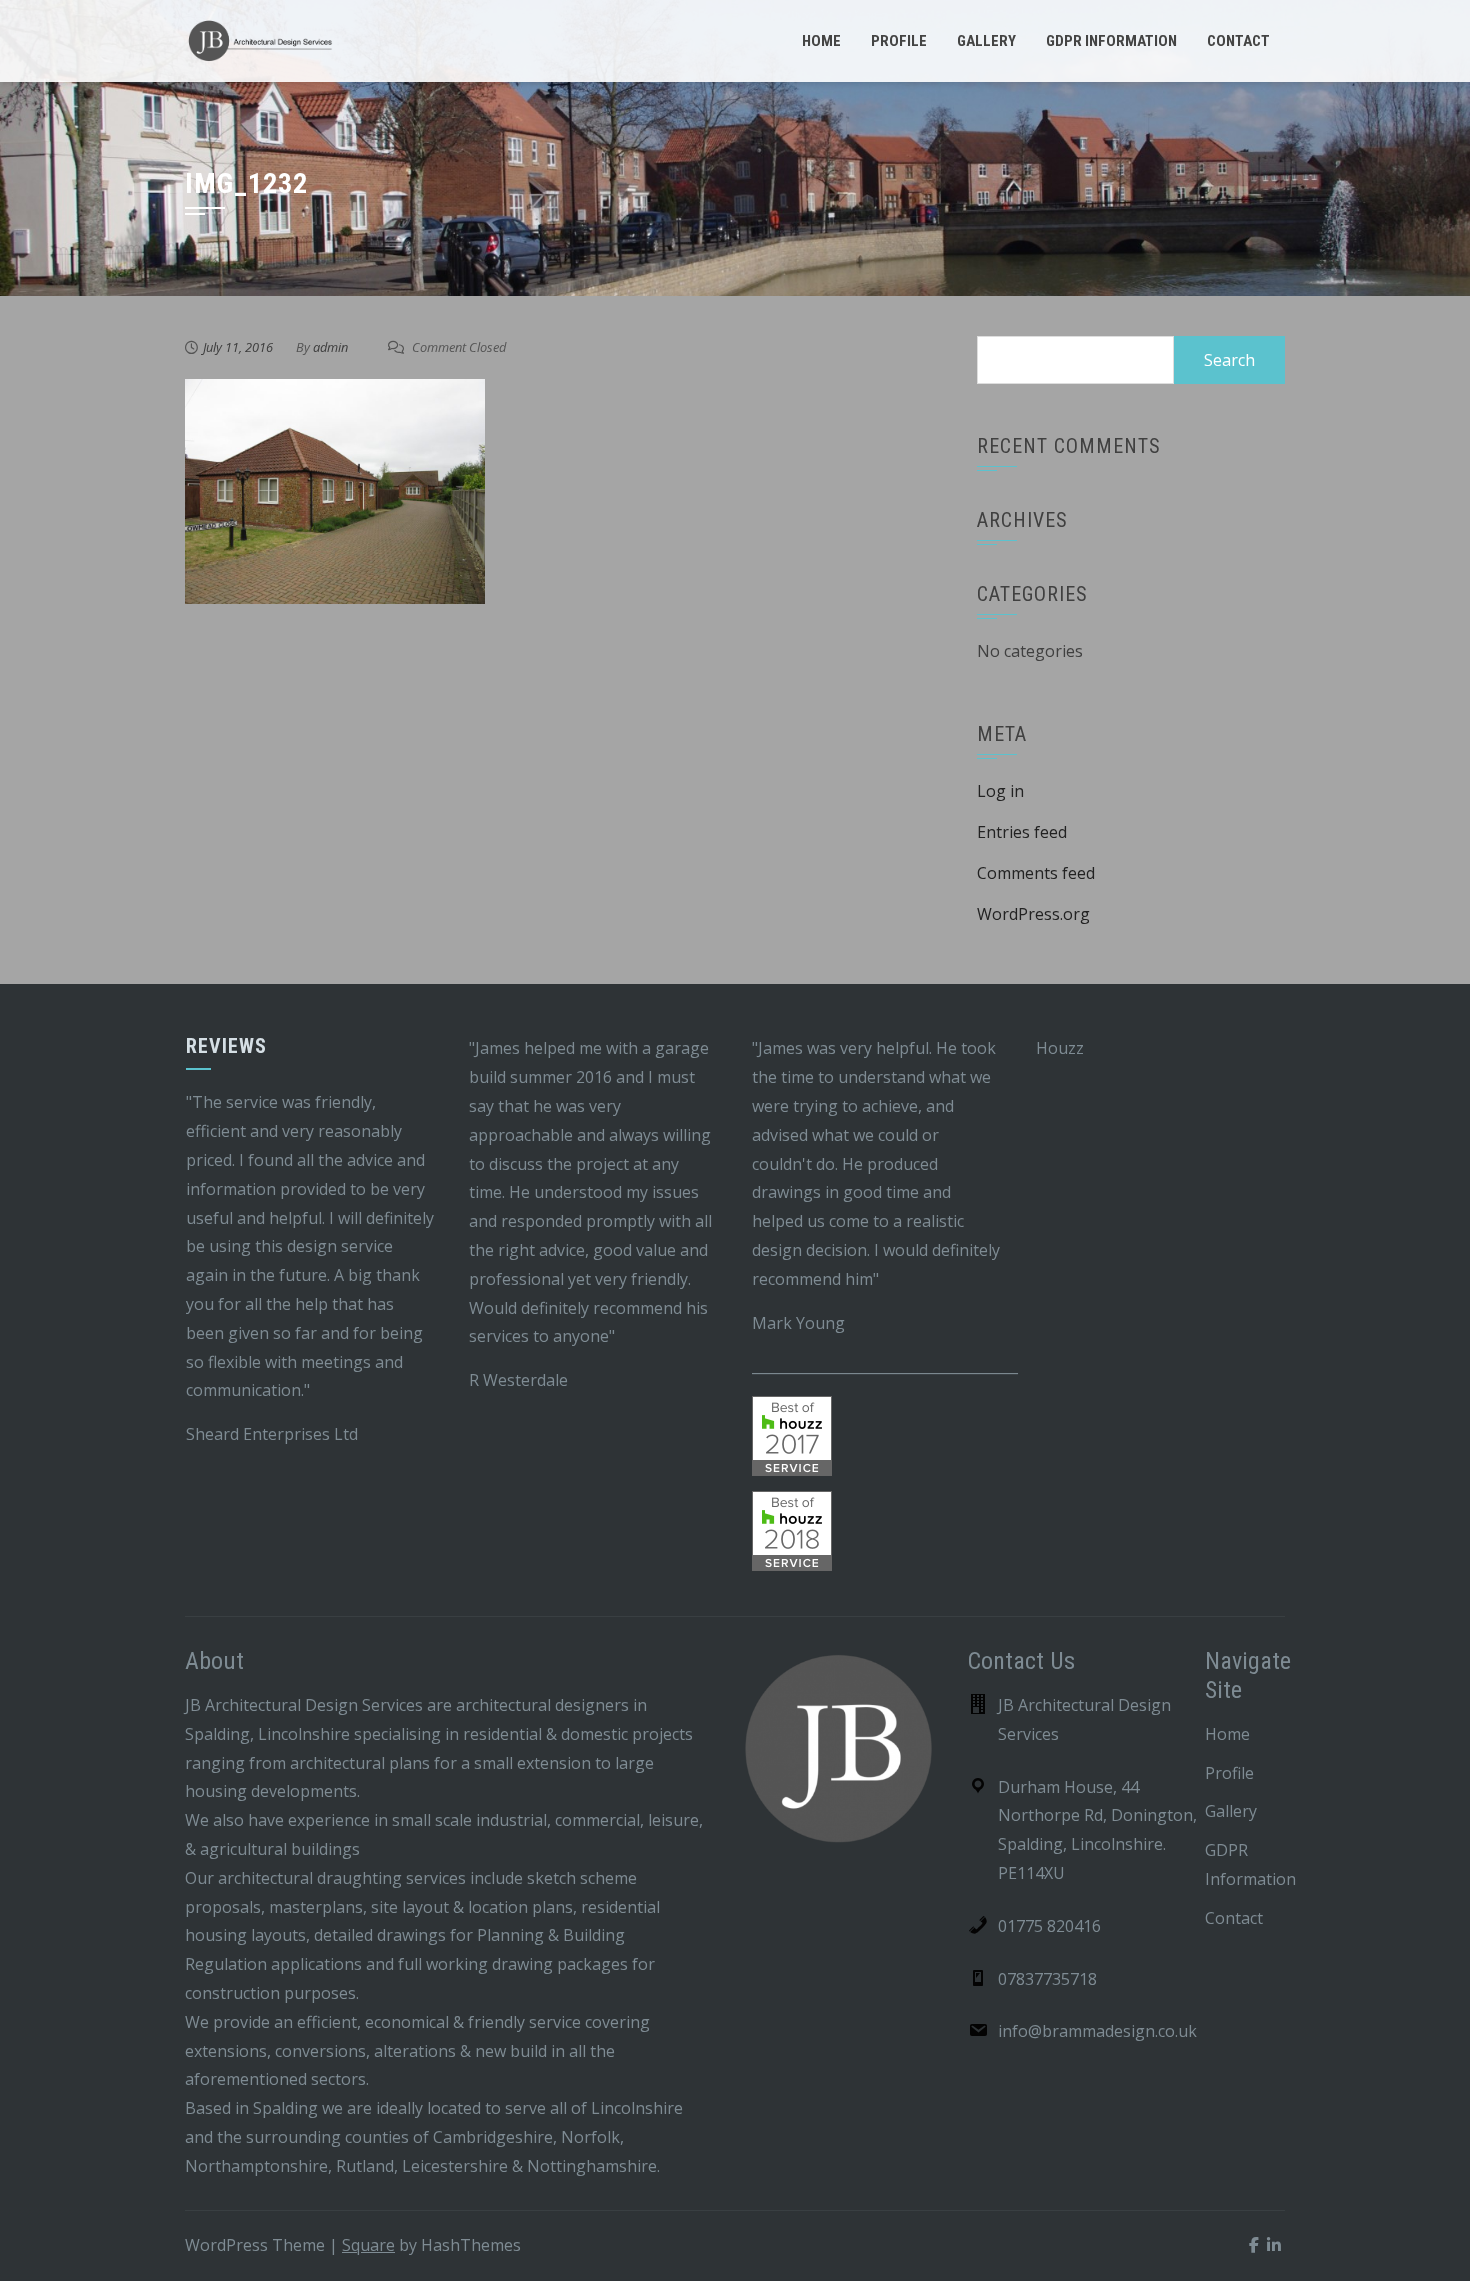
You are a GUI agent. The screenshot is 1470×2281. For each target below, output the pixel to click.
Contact (1238, 41)
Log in (1000, 791)
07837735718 (1047, 1979)
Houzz (1060, 1048)
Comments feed (1036, 873)
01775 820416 (1049, 1926)
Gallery (986, 41)
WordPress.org (1033, 914)
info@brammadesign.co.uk (1097, 2031)
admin (330, 347)
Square (368, 2245)
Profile (899, 41)
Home (821, 41)
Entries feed (1022, 832)
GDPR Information (1111, 41)
